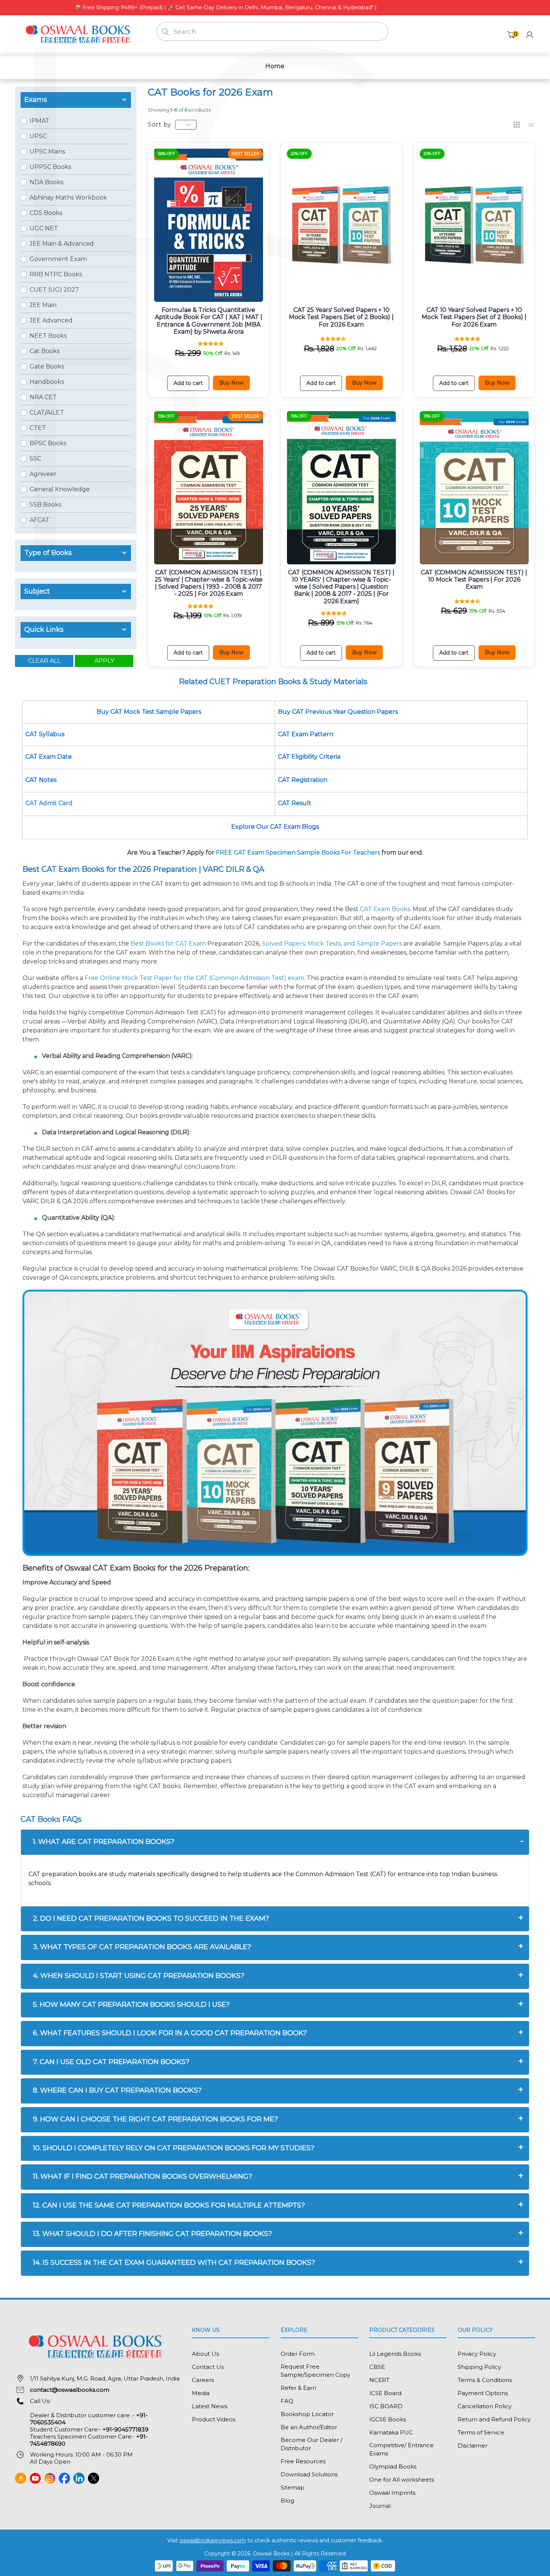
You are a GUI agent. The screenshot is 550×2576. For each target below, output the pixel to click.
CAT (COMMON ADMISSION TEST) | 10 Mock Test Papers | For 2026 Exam (474, 579)
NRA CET (43, 397)
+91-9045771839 (126, 2429)
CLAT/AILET (47, 412)
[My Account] (530, 35)
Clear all (44, 661)
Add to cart (188, 383)
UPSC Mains (47, 151)
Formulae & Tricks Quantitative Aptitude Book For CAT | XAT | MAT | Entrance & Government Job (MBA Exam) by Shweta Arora (209, 321)
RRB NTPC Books (56, 274)
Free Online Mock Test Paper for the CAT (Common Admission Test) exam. (195, 978)
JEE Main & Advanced (62, 244)
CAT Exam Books (385, 909)
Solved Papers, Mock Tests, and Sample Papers (332, 943)
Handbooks (47, 382)
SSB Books (45, 505)
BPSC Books (48, 443)
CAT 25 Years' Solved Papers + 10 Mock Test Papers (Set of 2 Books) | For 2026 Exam (341, 317)
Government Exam (58, 259)
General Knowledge (60, 489)
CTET (38, 428)
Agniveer (43, 474)
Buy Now (231, 383)
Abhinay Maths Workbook (68, 198)
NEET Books (48, 336)
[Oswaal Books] (80, 34)
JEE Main (43, 305)
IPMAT (39, 121)
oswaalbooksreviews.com (213, 2540)
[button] (211, 343)
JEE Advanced (51, 320)
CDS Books (46, 213)
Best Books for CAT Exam (168, 943)
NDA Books (46, 182)
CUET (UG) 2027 (54, 290)
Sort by (160, 125)
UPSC (38, 136)
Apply (104, 661)
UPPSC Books (50, 167)
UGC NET (44, 228)
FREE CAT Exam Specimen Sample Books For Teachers (298, 852)
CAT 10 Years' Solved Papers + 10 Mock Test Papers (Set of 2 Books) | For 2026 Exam (474, 317)
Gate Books (47, 366)
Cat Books (45, 351)
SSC (35, 459)
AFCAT (39, 520)
